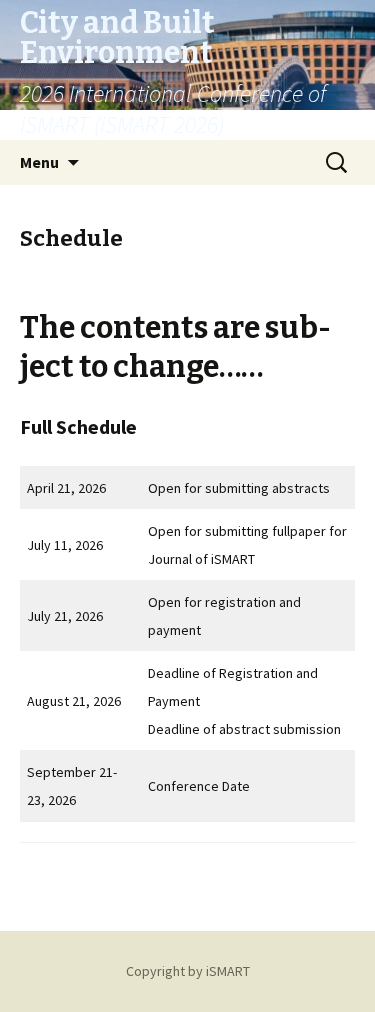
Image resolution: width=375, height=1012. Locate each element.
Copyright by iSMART (188, 971)
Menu (39, 162)
